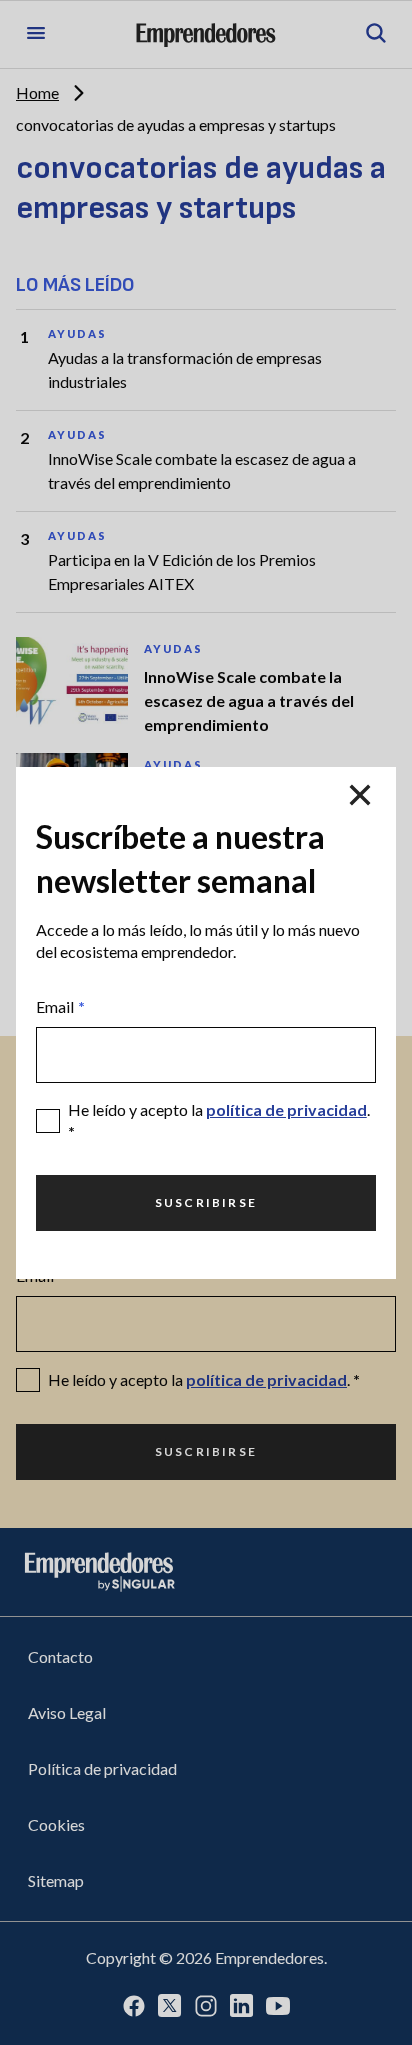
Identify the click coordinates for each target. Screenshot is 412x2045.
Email (60, 1006)
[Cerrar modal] (360, 795)
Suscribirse (206, 1202)
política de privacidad (286, 1109)
